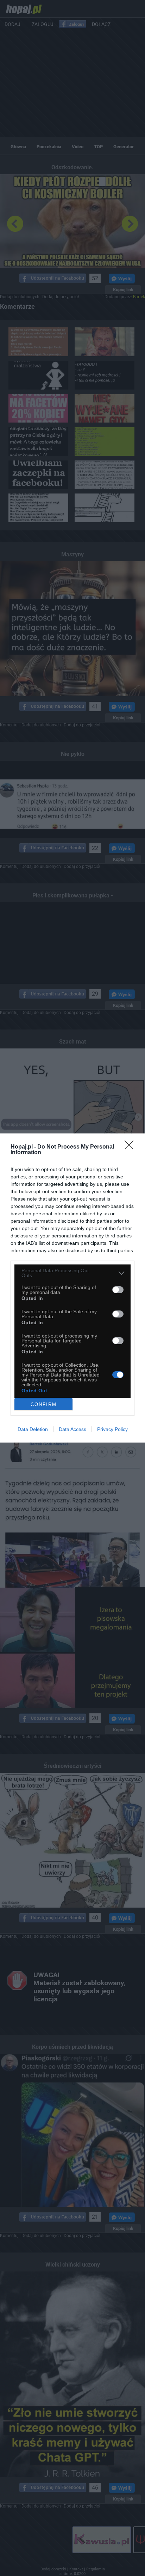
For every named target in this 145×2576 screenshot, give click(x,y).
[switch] (118, 1290)
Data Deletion (33, 1429)
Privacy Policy (112, 1429)
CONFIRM (44, 1404)
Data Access (72, 1429)
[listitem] (72, 1273)
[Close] (131, 1147)
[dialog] (72, 1288)
